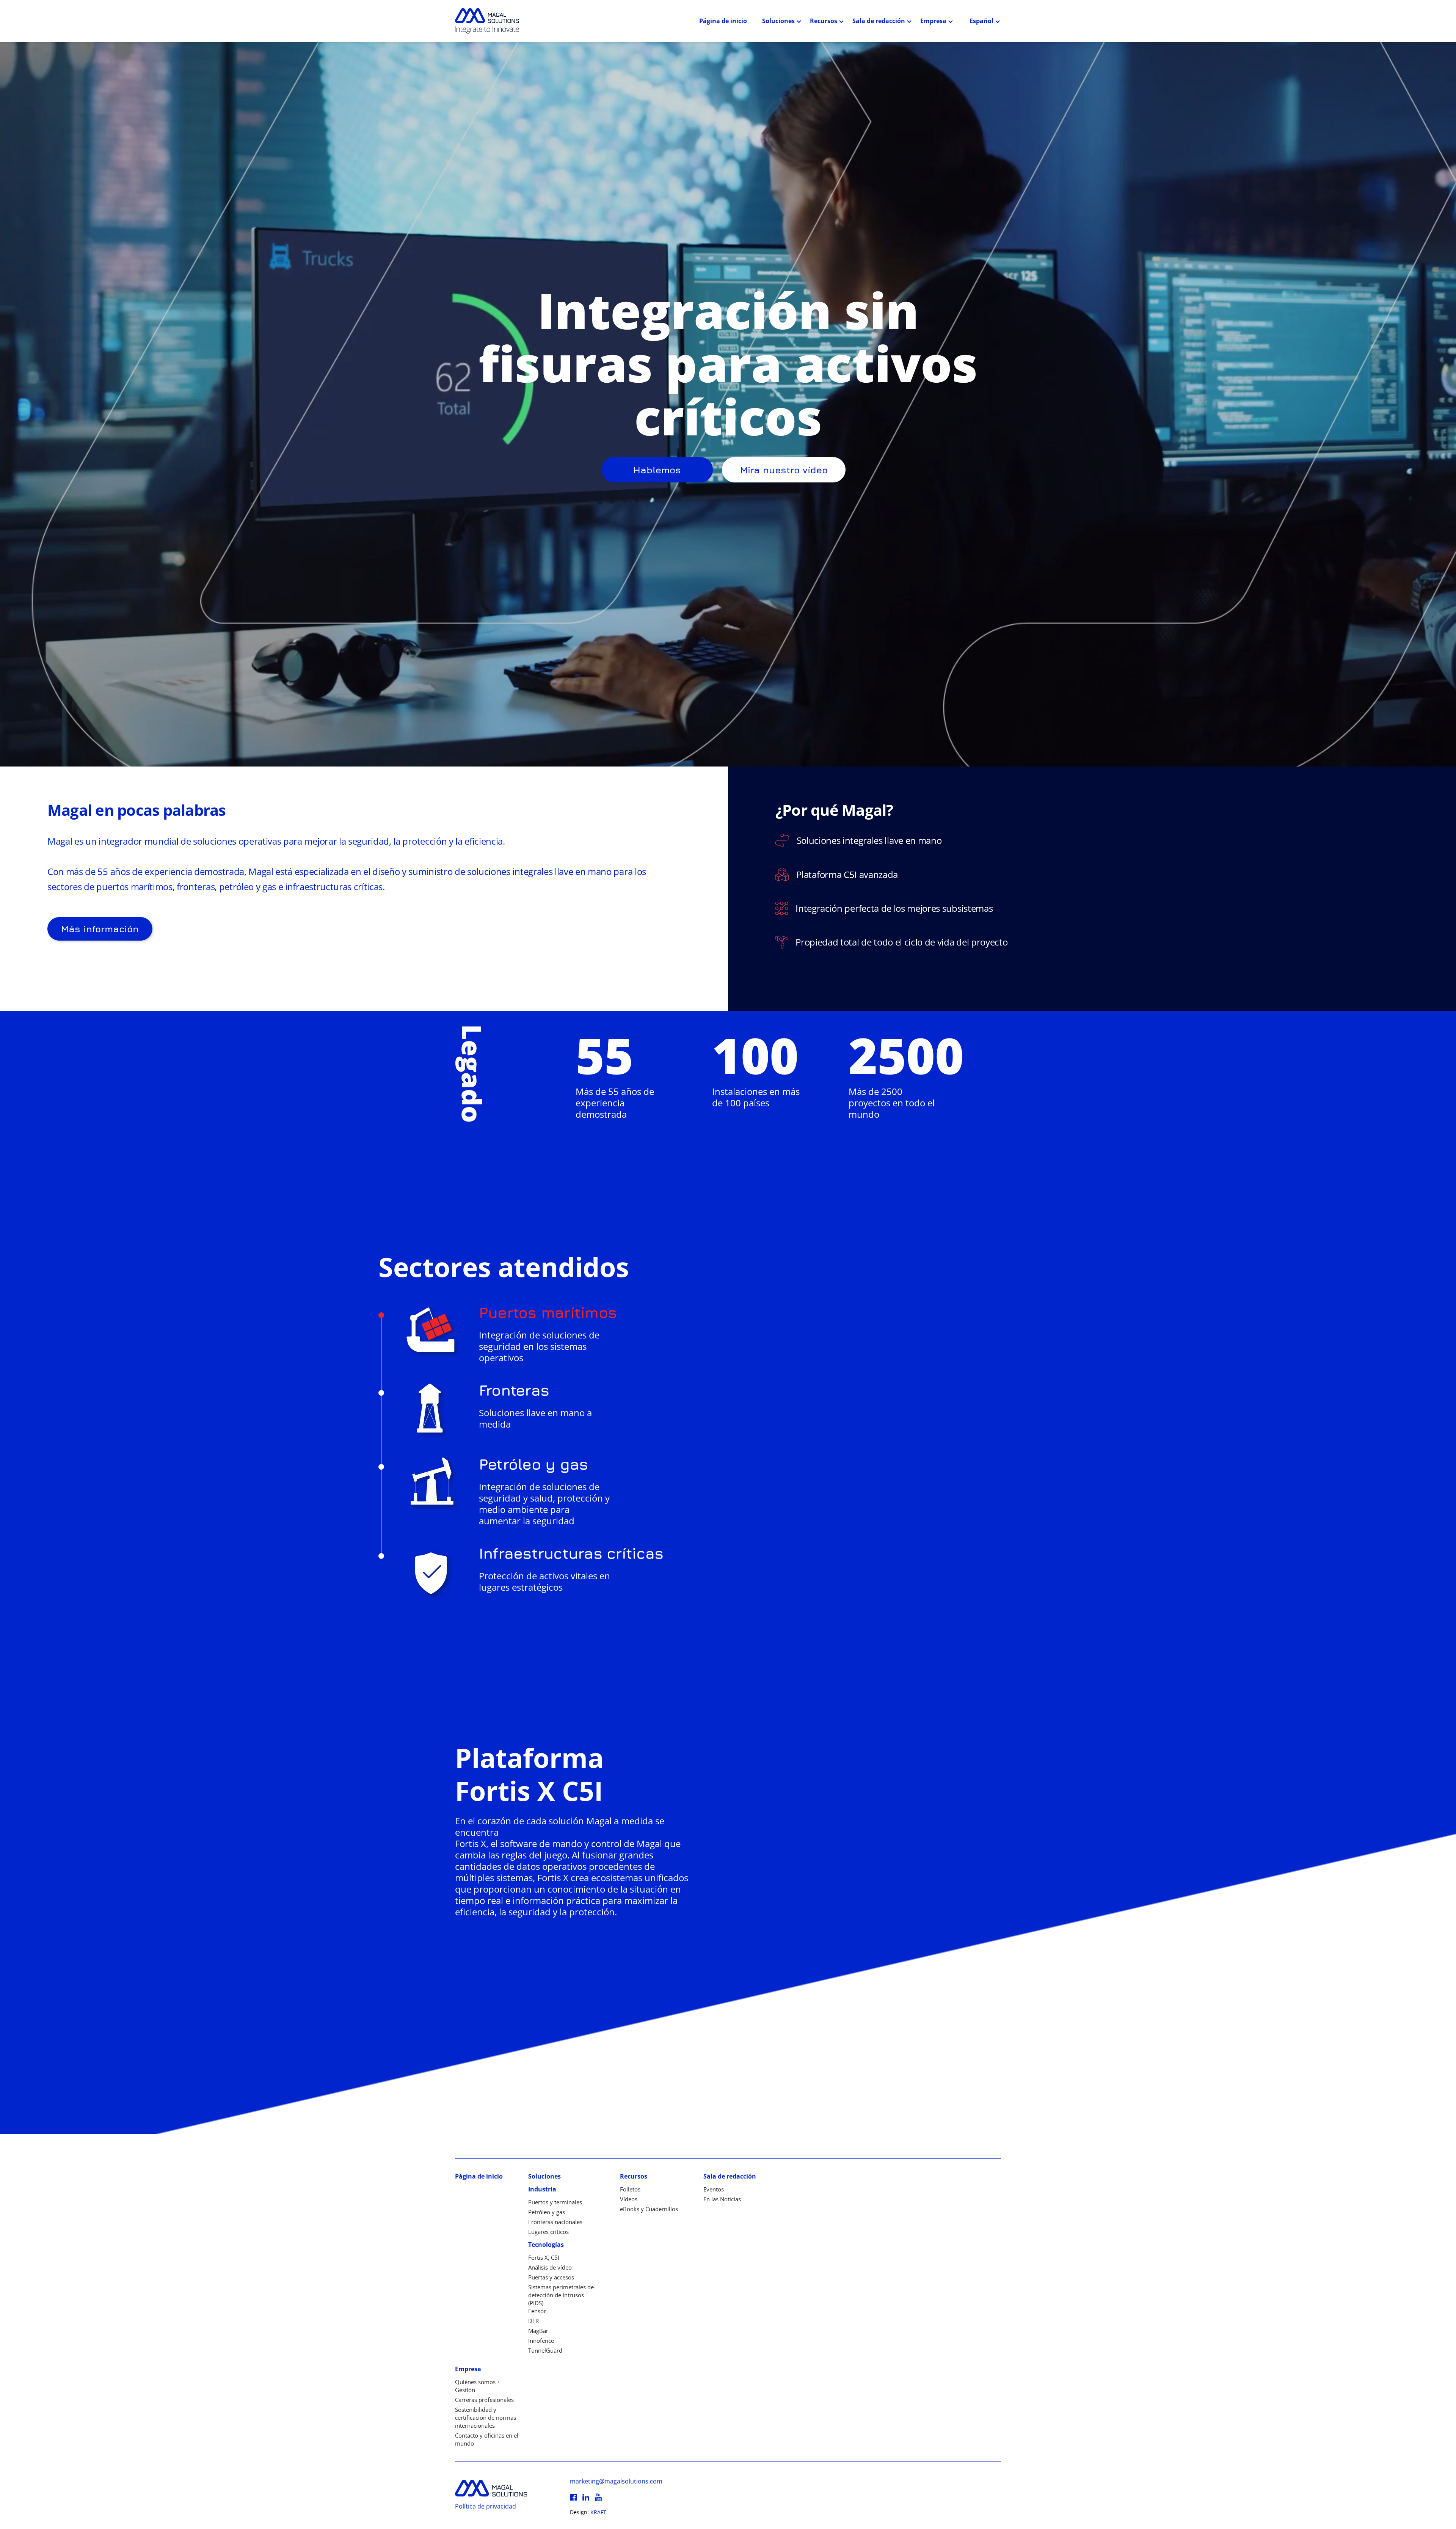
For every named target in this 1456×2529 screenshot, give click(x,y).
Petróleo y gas (547, 2212)
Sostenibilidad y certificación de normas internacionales (486, 2417)
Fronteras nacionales (555, 2222)
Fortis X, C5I (544, 2257)
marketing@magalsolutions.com (616, 2481)
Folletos (630, 2189)
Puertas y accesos (551, 2277)
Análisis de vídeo (550, 2267)
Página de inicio (723, 21)
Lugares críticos (548, 2232)
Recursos (824, 21)
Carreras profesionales (484, 2400)
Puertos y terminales (555, 2202)
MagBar (538, 2331)
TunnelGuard (545, 2350)
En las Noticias (722, 2199)
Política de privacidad (486, 2506)
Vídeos (629, 2199)
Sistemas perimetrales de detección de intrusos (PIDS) (561, 2295)
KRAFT (598, 2512)
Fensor (537, 2311)
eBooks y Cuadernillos (649, 2209)
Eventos (714, 2189)
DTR (533, 2321)
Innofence (541, 2341)
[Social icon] (573, 2498)
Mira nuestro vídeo (784, 470)
